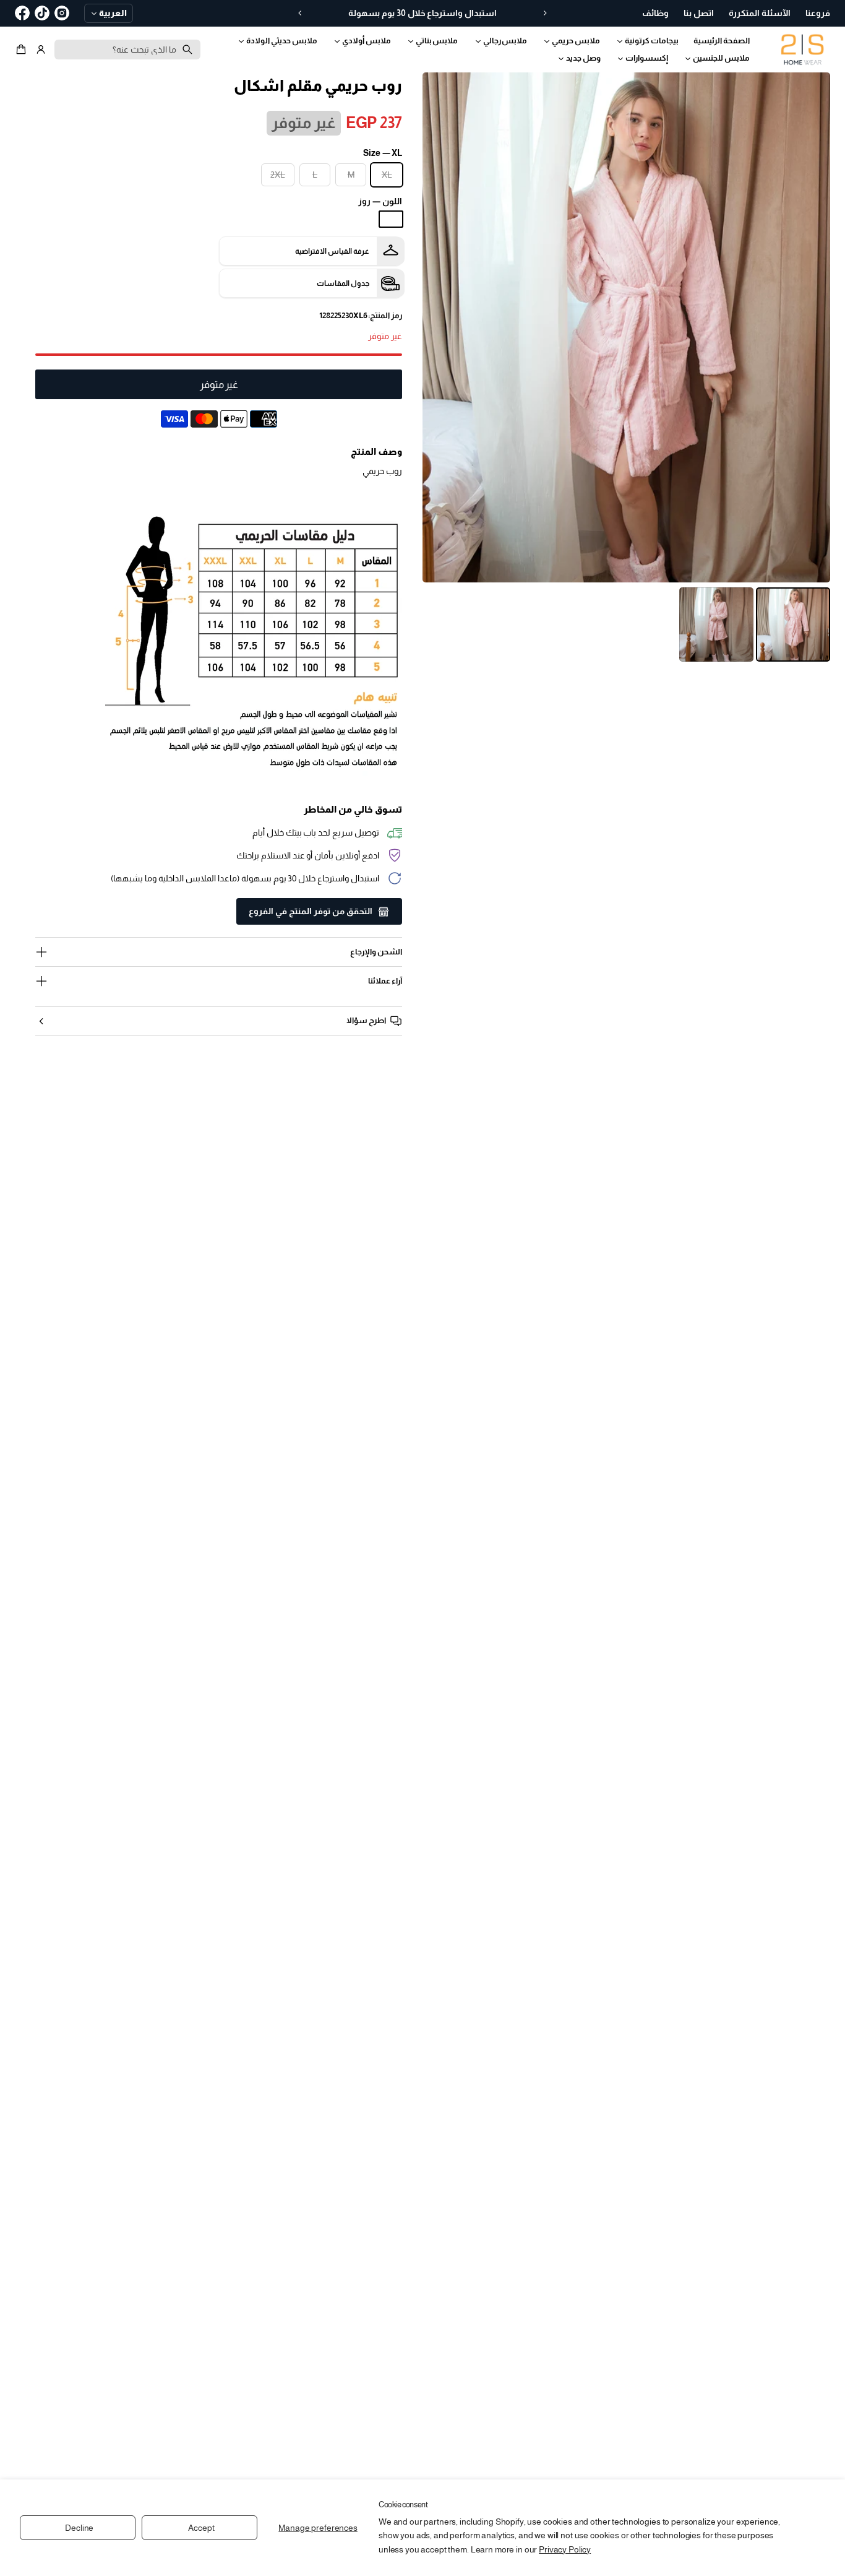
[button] (23, 50)
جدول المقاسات (343, 283)
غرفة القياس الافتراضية (332, 251)
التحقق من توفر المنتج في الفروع (311, 911)
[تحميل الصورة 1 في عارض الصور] (793, 625)
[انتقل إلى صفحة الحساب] (41, 50)
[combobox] (127, 50)
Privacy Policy (565, 2549)
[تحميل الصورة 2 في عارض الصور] (716, 625)
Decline (79, 2528)
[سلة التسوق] (23, 50)
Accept (201, 2528)
